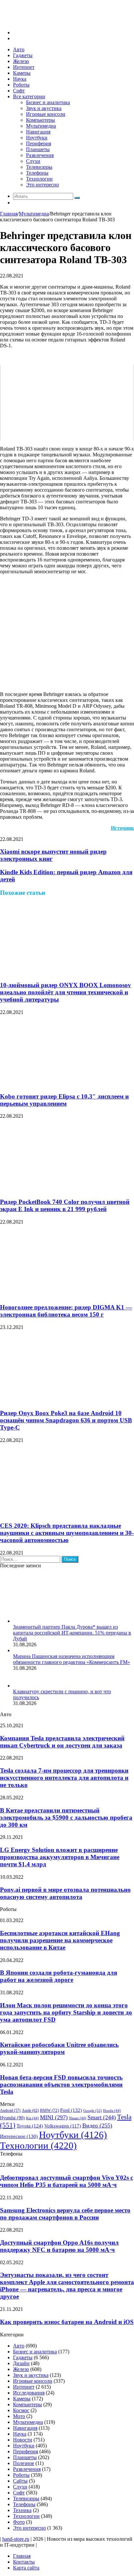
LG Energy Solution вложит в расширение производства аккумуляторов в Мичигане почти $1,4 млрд (60, 1857)
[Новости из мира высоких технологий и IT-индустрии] (49, 21)
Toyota (30, 2126)
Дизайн (21, 2363)
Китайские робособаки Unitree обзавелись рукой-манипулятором (59, 2048)
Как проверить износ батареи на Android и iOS (67, 2322)
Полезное (24, 2463)
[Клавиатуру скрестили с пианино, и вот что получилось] (21, 1686)
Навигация (38, 132)
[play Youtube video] (67, 403)
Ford (71, 2110)
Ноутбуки (37, 138)
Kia (32, 2118)
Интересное (19, 2136)
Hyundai (12, 2118)
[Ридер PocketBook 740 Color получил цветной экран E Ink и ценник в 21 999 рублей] (49, 1189)
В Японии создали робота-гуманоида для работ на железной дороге (59, 1976)
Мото (19, 2416)
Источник (122, 828)
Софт (19, 91)
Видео (97, 2126)
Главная (9, 214)
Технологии (39, 179)
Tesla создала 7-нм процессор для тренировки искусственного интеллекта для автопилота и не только (64, 1778)
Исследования (29, 2393)
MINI (54, 2117)
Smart (102, 2117)
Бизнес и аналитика (48, 102)
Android (10, 2111)
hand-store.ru (16, 2539)
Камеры (22, 73)
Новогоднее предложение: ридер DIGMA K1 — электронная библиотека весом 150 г (66, 1311)
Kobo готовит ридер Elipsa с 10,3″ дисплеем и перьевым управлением (64, 1100)
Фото (19, 2522)
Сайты (20, 2481)
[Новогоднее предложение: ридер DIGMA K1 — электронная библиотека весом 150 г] (63, 1295)
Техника (22, 2510)
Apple (30, 2110)
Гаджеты (23, 55)
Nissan (78, 2118)
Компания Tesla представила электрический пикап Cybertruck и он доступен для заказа (62, 1742)
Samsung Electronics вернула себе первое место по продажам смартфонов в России (65, 2214)
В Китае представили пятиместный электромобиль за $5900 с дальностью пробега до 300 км (66, 1817)
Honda (112, 2111)
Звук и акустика (44, 108)
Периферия (39, 143)
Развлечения (40, 155)
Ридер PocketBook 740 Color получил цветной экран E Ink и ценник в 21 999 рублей (65, 1205)
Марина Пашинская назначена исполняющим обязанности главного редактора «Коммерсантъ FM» (72, 1659)
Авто (19, 49)
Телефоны (37, 173)
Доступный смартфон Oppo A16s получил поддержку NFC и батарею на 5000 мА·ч (59, 2246)
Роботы (21, 85)
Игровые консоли (46, 114)
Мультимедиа (41, 126)
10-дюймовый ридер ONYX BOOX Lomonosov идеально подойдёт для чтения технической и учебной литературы (66, 992)
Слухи (33, 161)
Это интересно (42, 185)
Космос (21, 2410)
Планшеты (38, 149)
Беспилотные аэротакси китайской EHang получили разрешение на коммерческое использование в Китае (60, 1940)
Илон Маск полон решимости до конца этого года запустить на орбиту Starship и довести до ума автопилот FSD (66, 2012)
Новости (23, 2440)
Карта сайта (26, 2568)
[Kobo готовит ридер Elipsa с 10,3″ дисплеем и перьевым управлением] (63, 1084)
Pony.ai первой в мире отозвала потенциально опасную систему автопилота (65, 1893)
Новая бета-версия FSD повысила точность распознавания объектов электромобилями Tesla (61, 2085)
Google (93, 2110)
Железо (21, 61)
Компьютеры (40, 120)
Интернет (24, 67)
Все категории (29, 96)
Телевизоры (39, 167)
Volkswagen (63, 2126)
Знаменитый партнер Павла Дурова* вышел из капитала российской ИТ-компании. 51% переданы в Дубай (72, 1633)
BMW (49, 2110)
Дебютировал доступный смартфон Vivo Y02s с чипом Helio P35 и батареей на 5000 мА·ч (67, 2181)
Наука (20, 79)
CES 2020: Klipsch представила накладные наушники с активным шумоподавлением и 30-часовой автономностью (67, 1533)
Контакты (24, 2562)
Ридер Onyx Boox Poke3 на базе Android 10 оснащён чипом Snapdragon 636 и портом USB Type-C (66, 1420)
